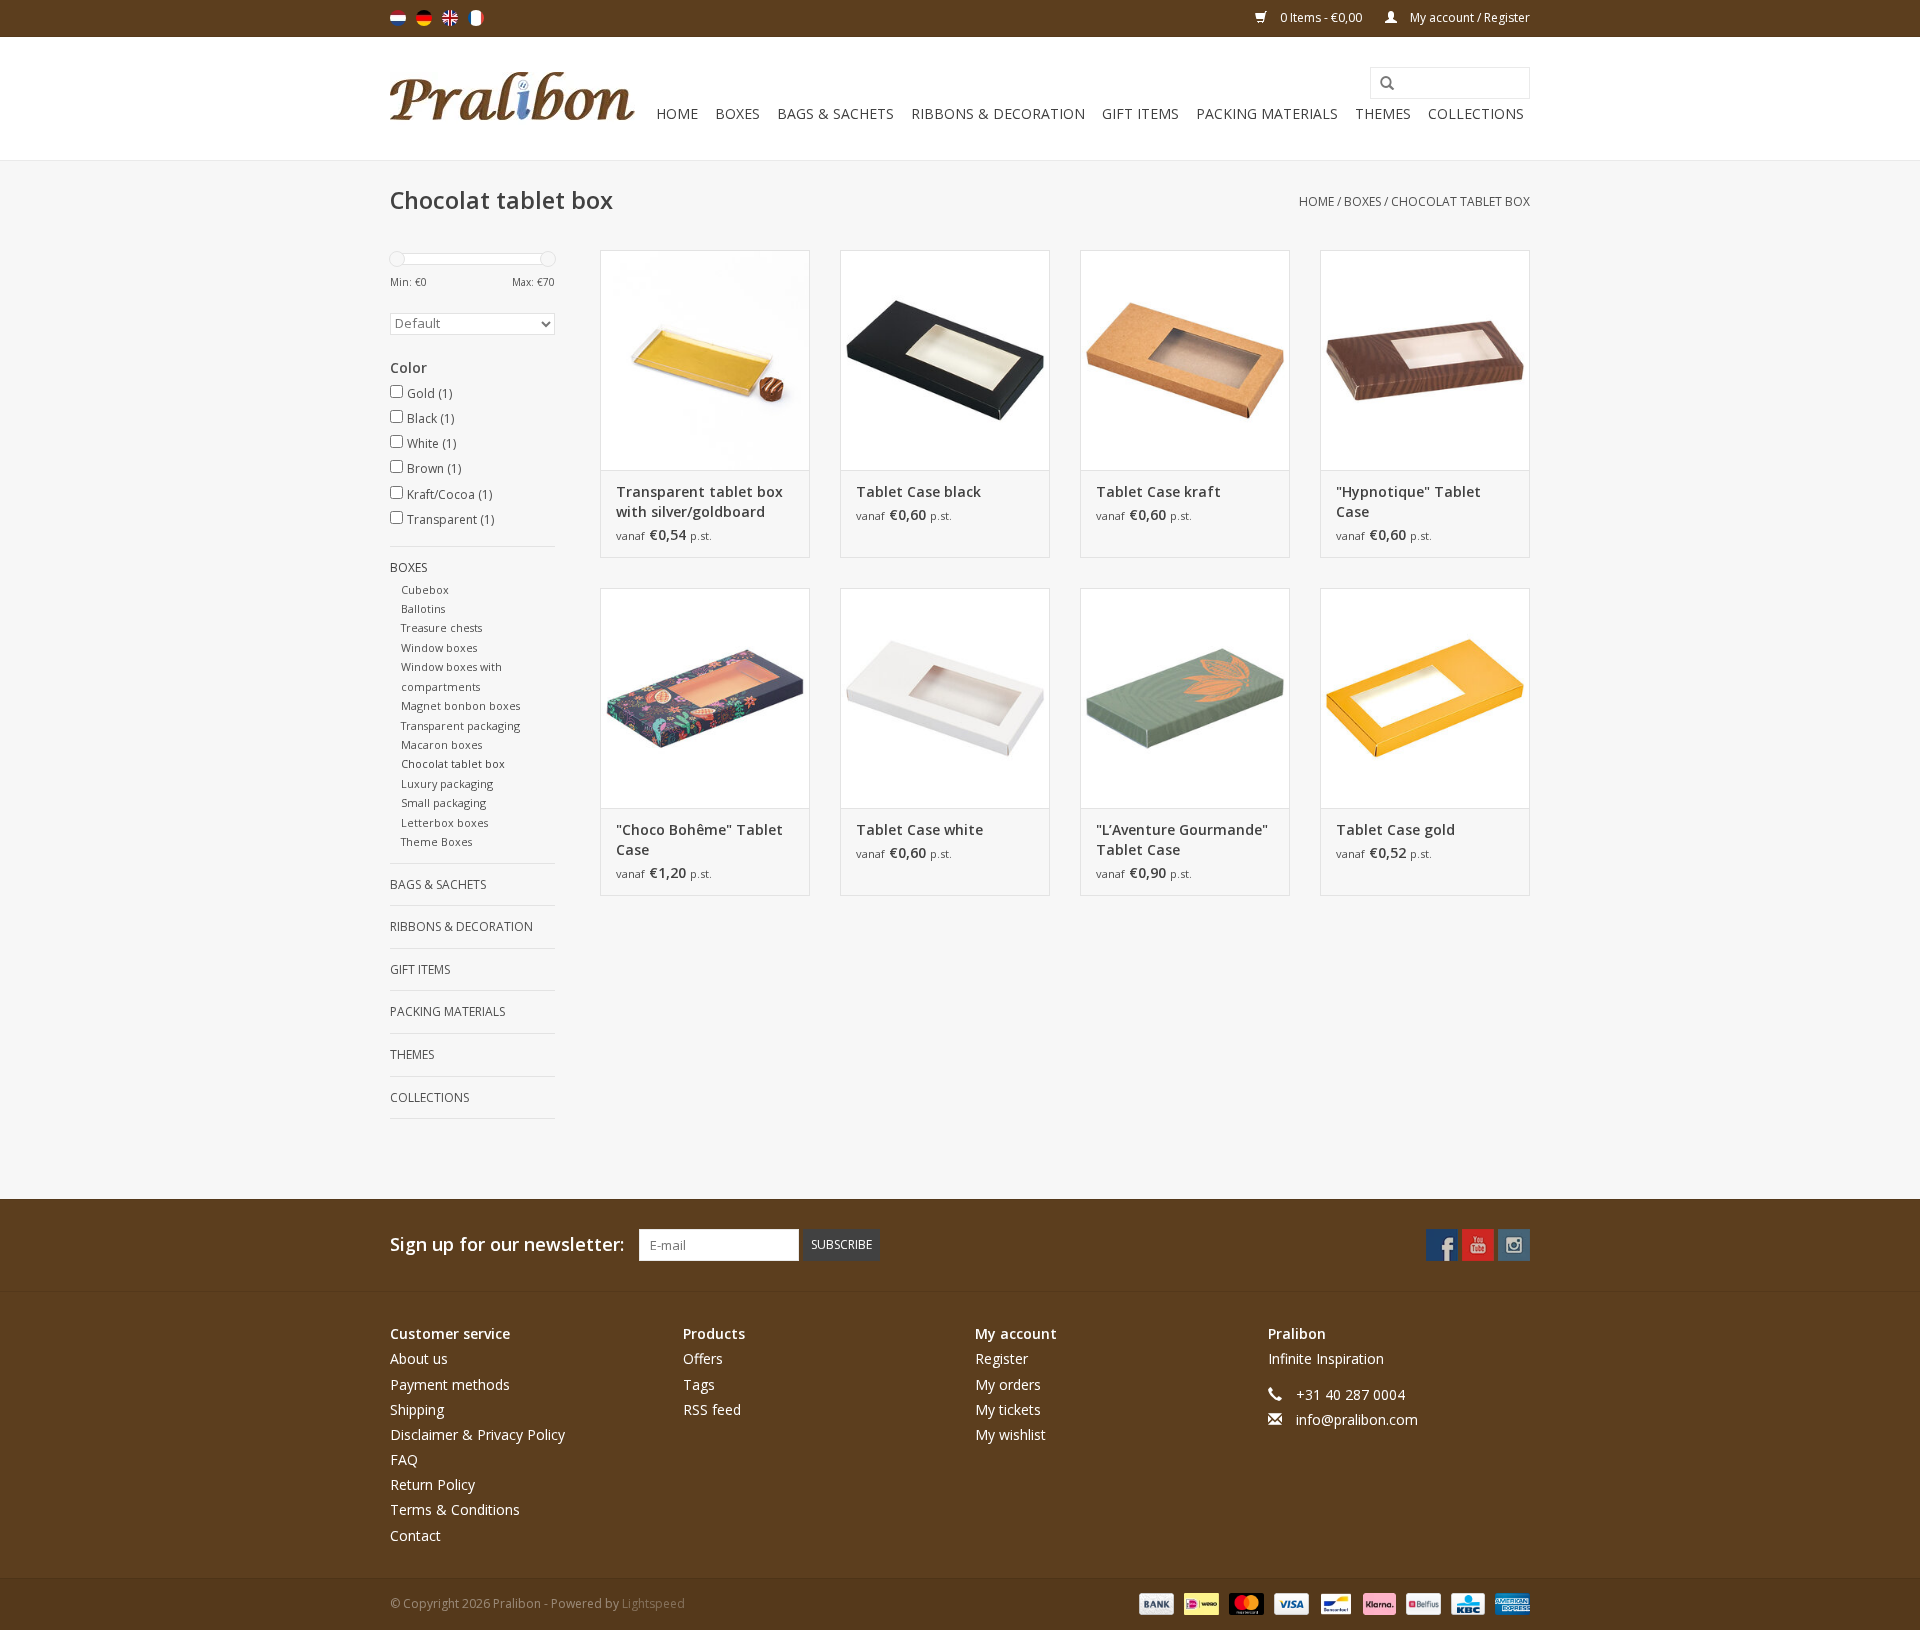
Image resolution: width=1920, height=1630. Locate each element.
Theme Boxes (436, 841)
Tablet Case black (918, 491)
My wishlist (1010, 1434)
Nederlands (398, 18)
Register (1001, 1358)
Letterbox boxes (444, 822)
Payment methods (450, 1384)
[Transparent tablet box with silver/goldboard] (705, 360)
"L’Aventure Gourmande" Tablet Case (1182, 839)
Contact (415, 1535)
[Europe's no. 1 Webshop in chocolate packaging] (512, 98)
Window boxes (439, 647)
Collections (1476, 113)
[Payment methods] (1154, 1602)
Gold (429, 393)
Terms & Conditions (455, 1509)
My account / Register (1468, 17)
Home (677, 113)
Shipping (417, 1409)
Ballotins (423, 608)
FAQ (404, 1459)
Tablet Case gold (1395, 829)
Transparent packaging (460, 725)
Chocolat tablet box (1460, 201)
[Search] (1380, 84)
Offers (703, 1358)
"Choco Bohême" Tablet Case (699, 839)
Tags (699, 1384)
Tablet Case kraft (1158, 491)
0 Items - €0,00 (1321, 17)
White (431, 443)
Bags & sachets (835, 113)
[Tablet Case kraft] (1185, 360)
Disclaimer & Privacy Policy (477, 1434)
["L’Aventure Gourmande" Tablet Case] (1185, 698)
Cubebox (425, 589)
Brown (434, 468)
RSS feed (712, 1409)
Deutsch (424, 18)
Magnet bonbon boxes (460, 705)
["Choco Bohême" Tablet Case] (705, 698)
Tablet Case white (919, 829)
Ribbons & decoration (998, 113)
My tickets (1008, 1409)
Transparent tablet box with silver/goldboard (699, 501)
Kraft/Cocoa (449, 494)
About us (419, 1358)
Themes (1383, 113)
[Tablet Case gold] (1425, 698)
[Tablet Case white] (945, 698)
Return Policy (432, 1484)
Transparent (450, 519)
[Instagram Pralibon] (1514, 1245)
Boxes (737, 113)
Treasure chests (441, 627)
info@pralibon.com (1357, 1419)
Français (476, 18)
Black (430, 418)
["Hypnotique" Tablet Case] (1425, 360)
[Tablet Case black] (945, 360)
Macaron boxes (441, 744)
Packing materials (1267, 113)
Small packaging (443, 802)
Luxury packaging (447, 783)
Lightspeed (653, 1603)
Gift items (1140, 113)
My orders (1008, 1384)
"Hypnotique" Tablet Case (1408, 501)
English (450, 18)
